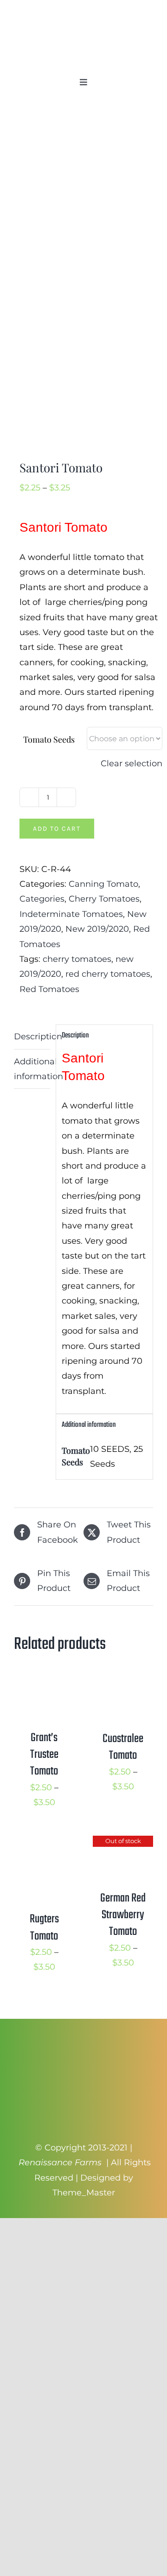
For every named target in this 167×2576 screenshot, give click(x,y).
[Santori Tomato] (83, 283)
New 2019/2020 (97, 929)
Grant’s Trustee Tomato (44, 1755)
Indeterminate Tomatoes (71, 914)
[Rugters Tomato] (44, 1843)
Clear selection (132, 763)
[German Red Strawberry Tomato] (123, 1843)
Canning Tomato (103, 884)
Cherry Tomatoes (104, 899)
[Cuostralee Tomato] (123, 1684)
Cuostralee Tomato (123, 1747)
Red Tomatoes (49, 989)
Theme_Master (84, 2193)
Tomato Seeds (49, 739)
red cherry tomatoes (108, 974)
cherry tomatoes (77, 959)
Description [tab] (32, 1037)
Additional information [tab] (32, 1069)
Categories (42, 899)
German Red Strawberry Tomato (123, 1915)
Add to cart (57, 829)
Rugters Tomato (44, 1927)
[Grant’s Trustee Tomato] (44, 1684)
